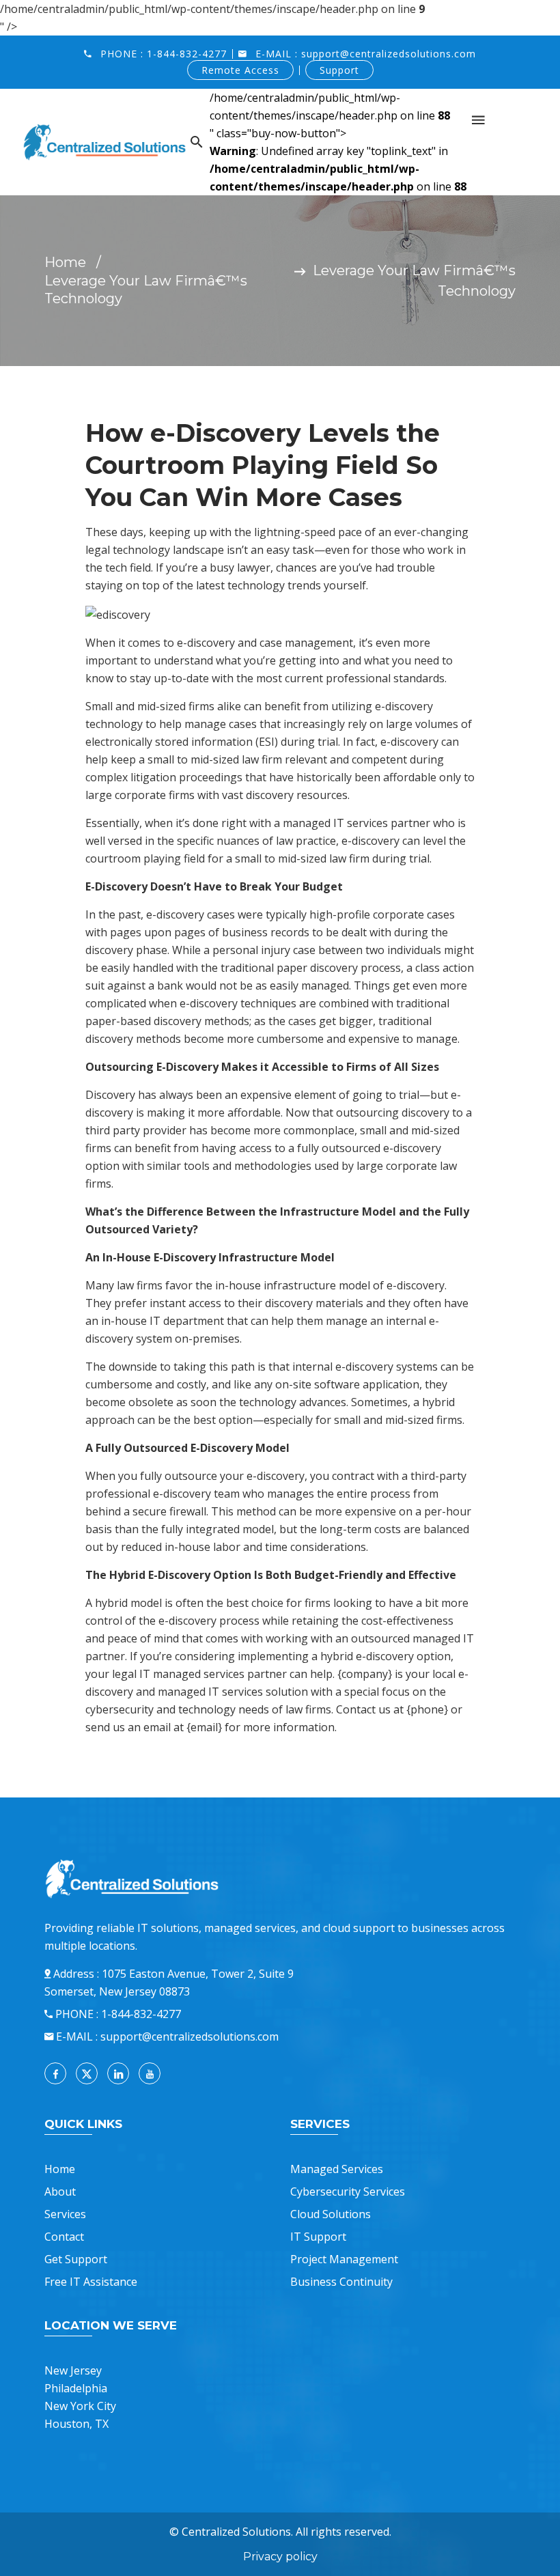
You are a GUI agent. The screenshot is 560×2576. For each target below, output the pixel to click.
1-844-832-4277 (187, 54)
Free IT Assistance (91, 2282)
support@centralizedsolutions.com (389, 54)
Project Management (344, 2259)
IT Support (318, 2237)
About (60, 2192)
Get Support (76, 2259)
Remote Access (240, 70)
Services (65, 2214)
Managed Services (337, 2169)
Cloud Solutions (331, 2214)
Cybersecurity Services (348, 2192)
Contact (64, 2237)
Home (65, 262)
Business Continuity (341, 2282)
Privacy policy (280, 2557)
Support (339, 70)
